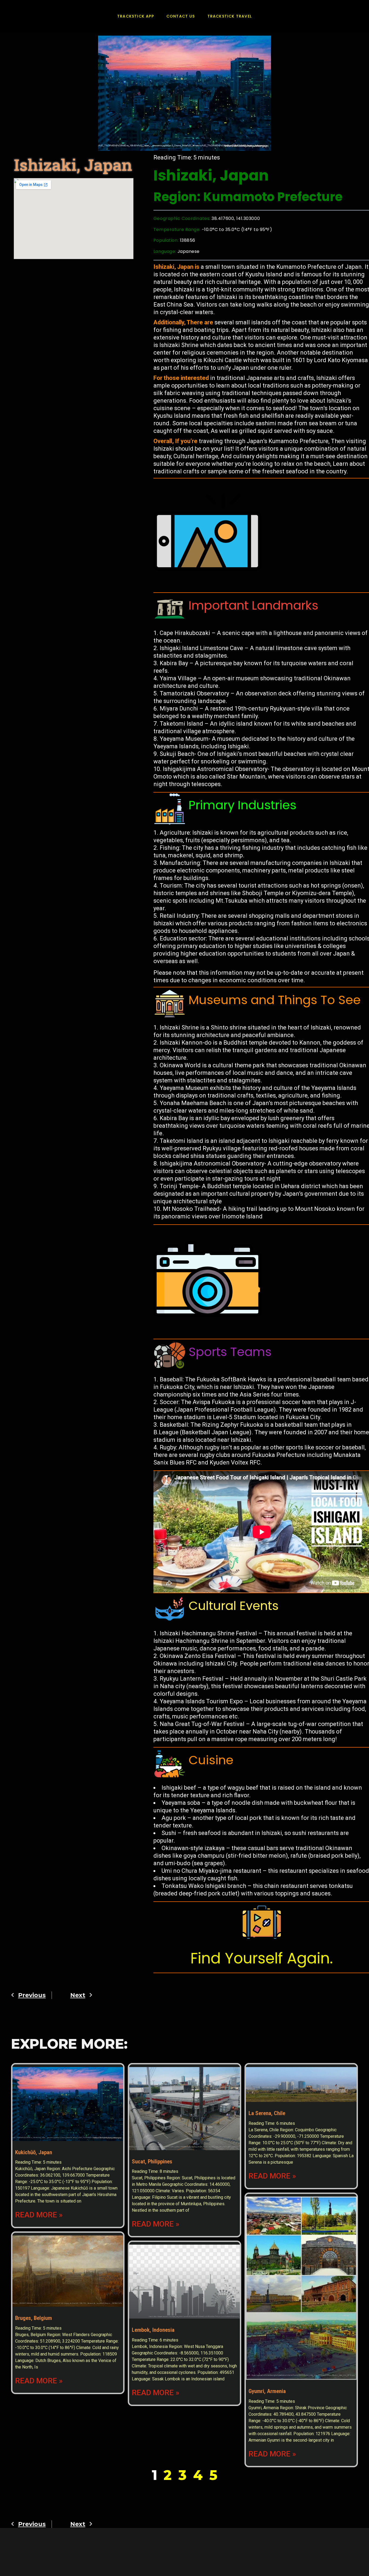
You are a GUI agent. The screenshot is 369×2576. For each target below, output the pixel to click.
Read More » (39, 2215)
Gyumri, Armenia (267, 2391)
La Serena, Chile (267, 2113)
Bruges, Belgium (33, 2318)
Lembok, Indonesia (153, 2330)
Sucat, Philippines (152, 2162)
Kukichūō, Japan (34, 2152)
